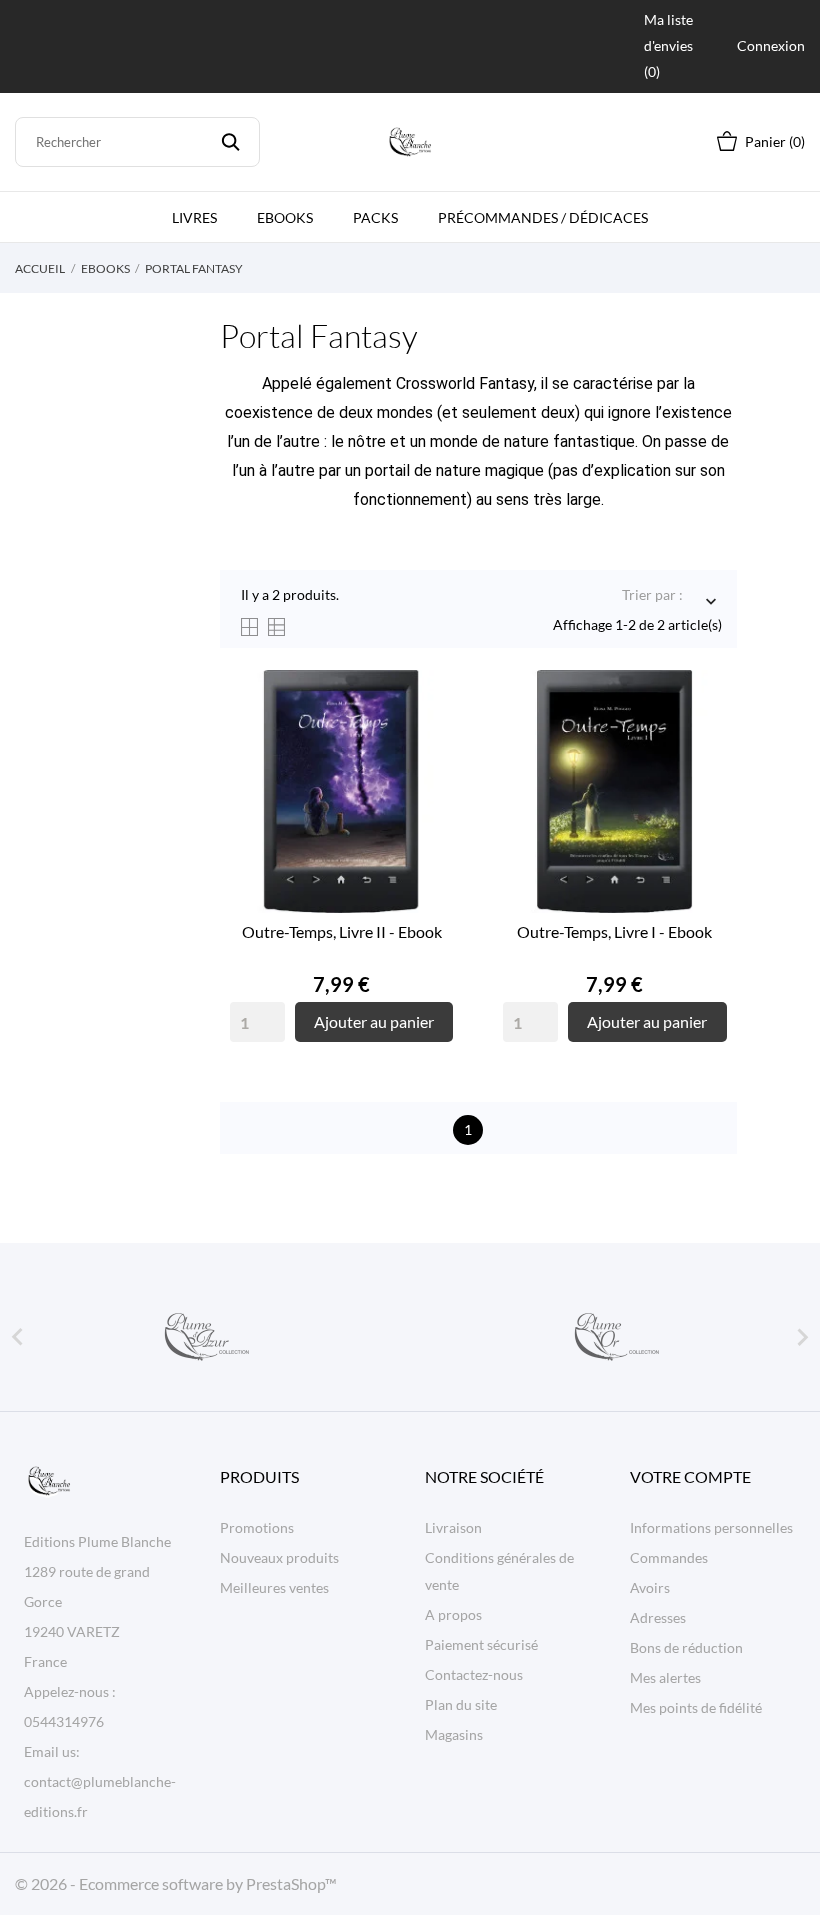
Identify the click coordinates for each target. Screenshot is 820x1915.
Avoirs (650, 1587)
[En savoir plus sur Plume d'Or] (615, 1337)
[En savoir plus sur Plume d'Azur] (205, 1337)
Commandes (669, 1557)
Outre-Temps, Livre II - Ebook (342, 931)
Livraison (453, 1527)
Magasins (454, 1734)
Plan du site (461, 1704)
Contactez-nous (474, 1674)
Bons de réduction (686, 1647)
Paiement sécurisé (481, 1644)
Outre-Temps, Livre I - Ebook (614, 931)
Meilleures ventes (274, 1587)
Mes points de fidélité (696, 1707)
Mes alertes (665, 1677)
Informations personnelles (711, 1527)
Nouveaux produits (279, 1557)
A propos (453, 1614)
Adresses (658, 1617)
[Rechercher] (230, 142)
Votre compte (690, 1476)
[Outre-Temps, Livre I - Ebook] (707, 745)
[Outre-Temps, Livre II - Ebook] (433, 745)
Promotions (257, 1527)
